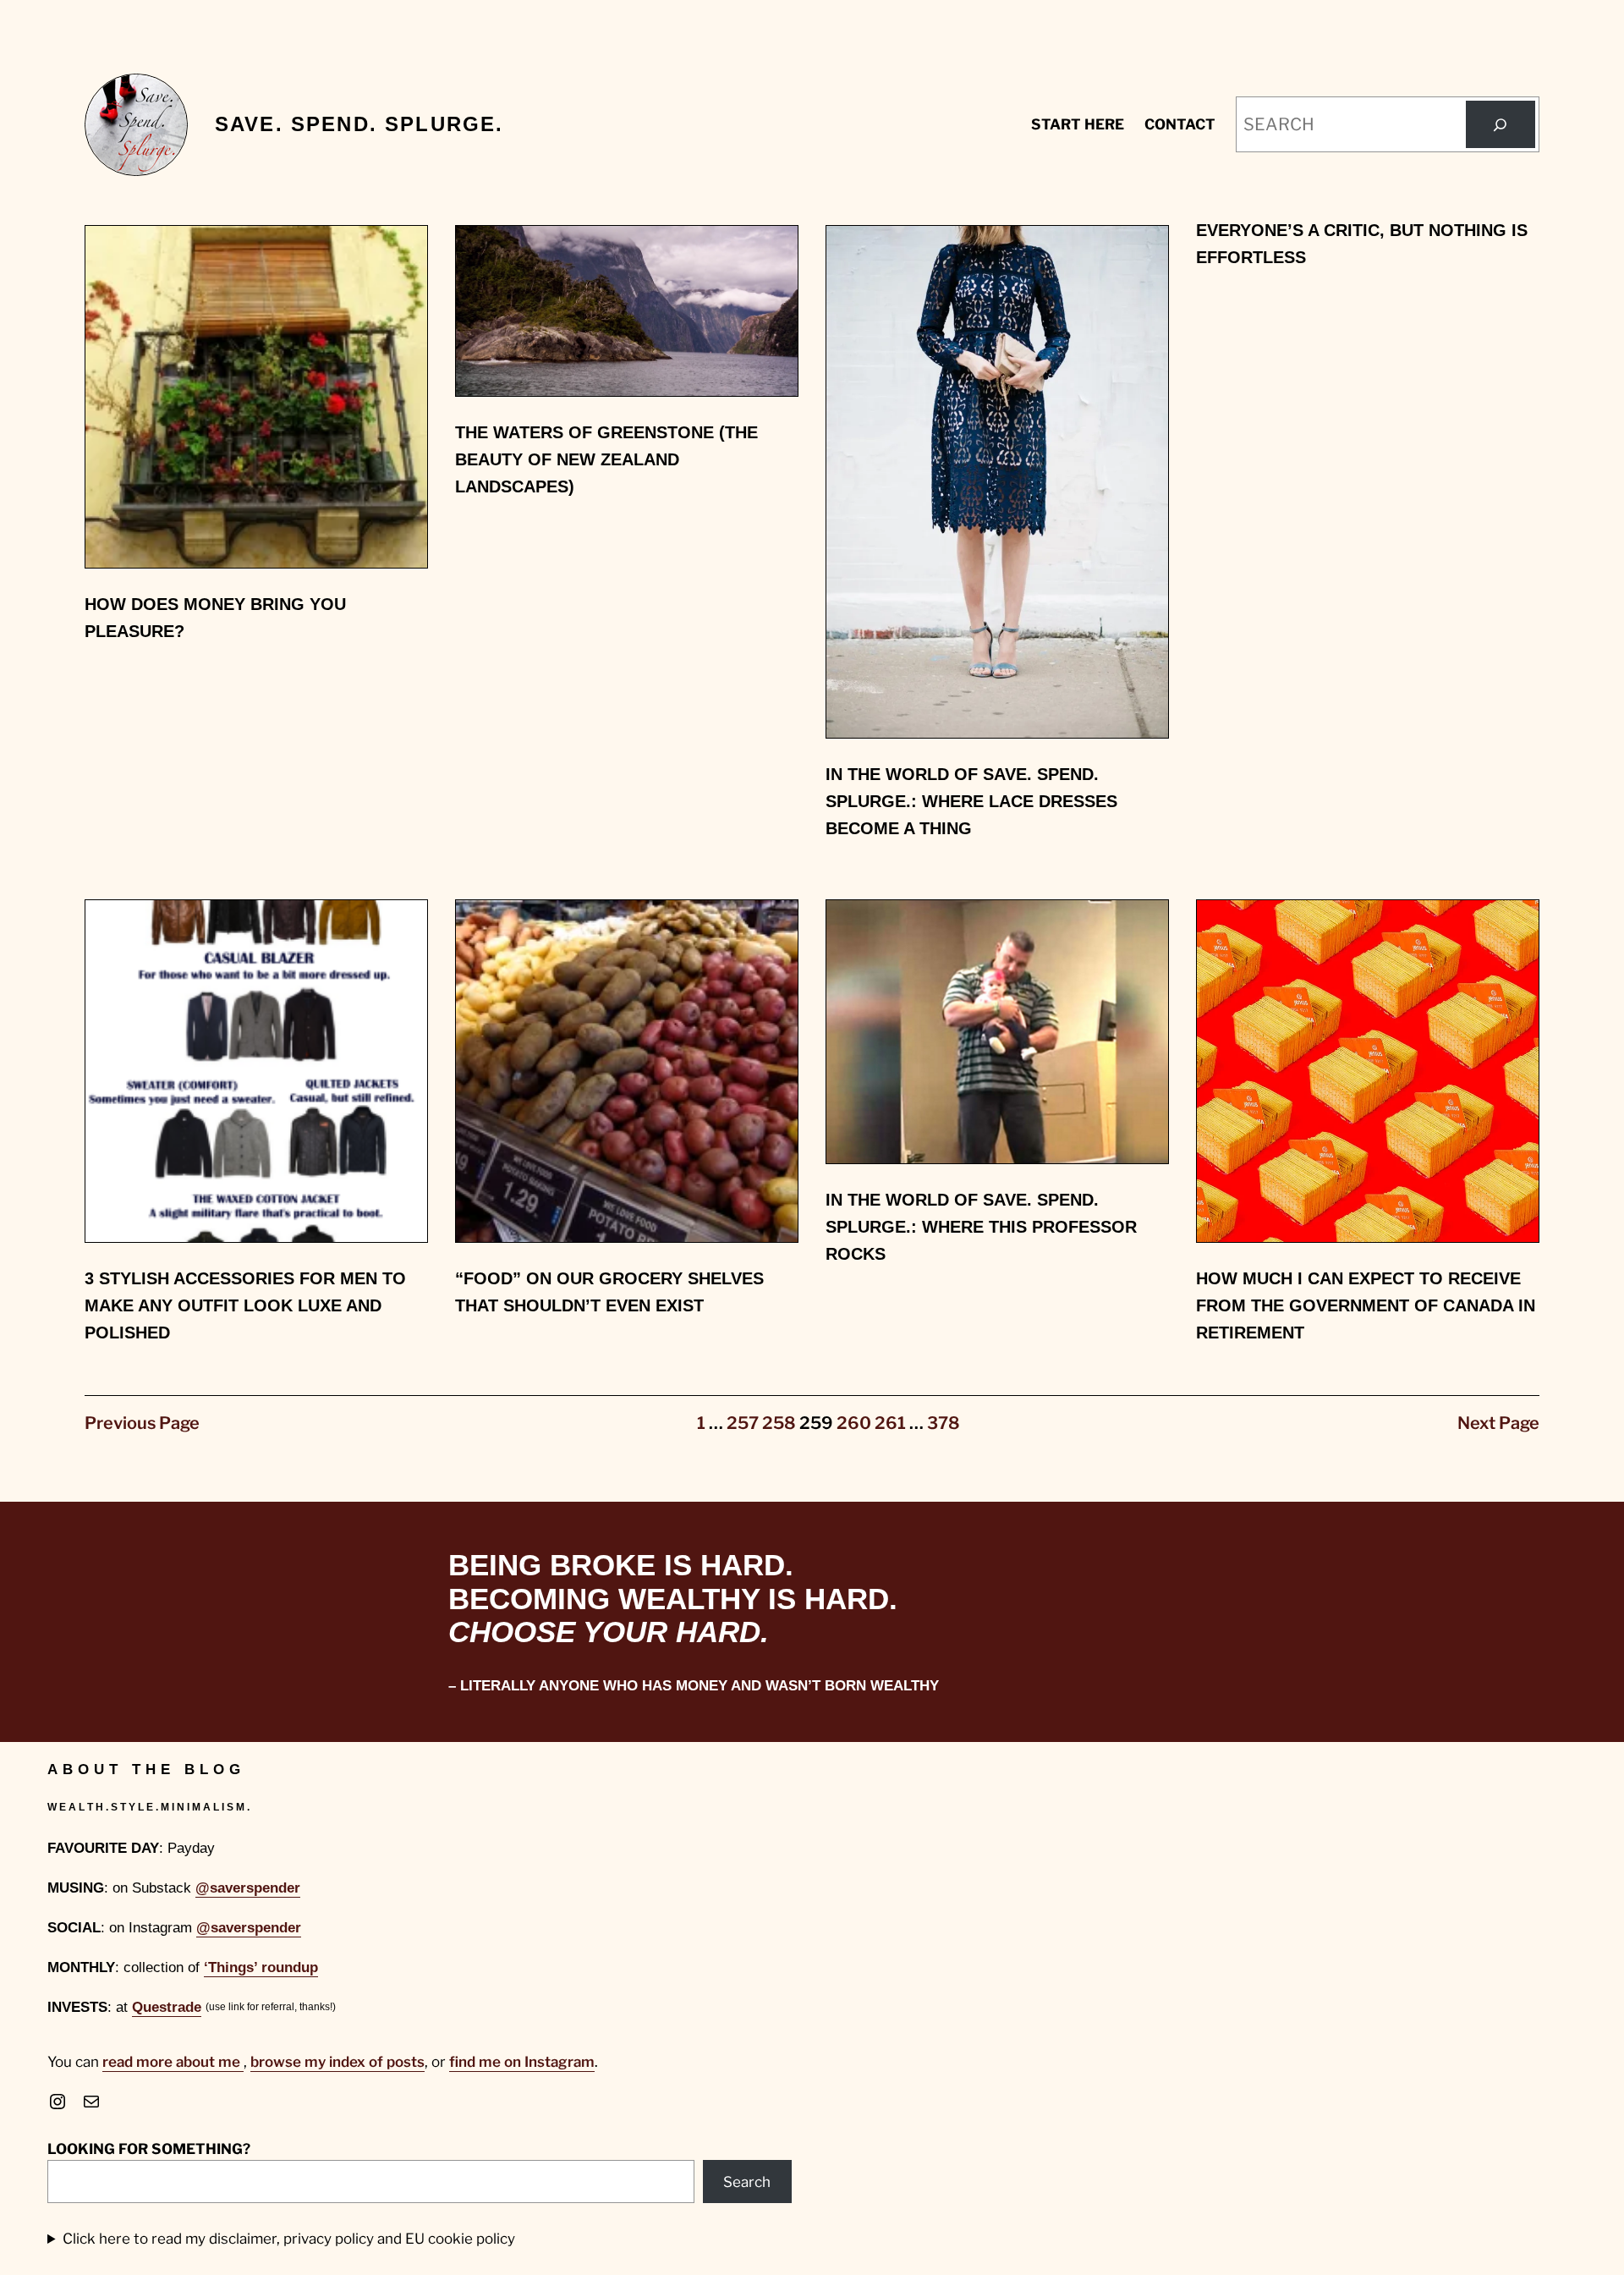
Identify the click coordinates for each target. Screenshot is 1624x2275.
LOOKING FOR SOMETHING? (149, 2149)
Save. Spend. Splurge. (359, 124)
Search (747, 2182)
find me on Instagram (522, 2062)
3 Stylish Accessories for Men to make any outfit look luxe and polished (245, 1305)
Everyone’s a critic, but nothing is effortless (1362, 244)
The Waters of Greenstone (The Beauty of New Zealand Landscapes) (606, 459)
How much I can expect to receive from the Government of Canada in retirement (1366, 1305)
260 (854, 1423)
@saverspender (248, 1888)
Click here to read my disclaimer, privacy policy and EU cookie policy (289, 2239)
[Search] (1501, 124)
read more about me (173, 2062)
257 (743, 1423)
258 (779, 1423)
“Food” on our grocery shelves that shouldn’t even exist (609, 1292)
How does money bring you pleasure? (215, 618)
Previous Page (142, 1423)
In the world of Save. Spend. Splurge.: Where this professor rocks (981, 1227)
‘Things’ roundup (261, 1967)
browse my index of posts (337, 2062)
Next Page (1498, 1423)
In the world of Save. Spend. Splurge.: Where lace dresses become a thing (971, 801)
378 (944, 1423)
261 (890, 1423)
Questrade (167, 2007)
